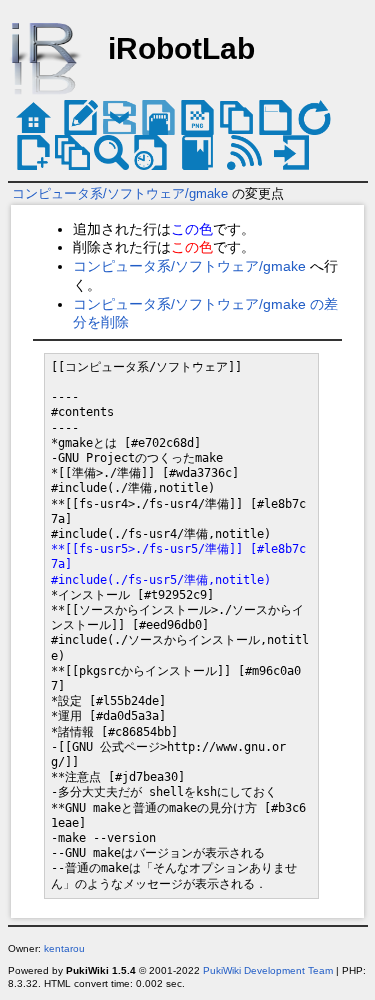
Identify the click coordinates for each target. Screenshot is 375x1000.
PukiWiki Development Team (268, 970)
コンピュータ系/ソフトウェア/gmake (120, 193)
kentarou (64, 948)
